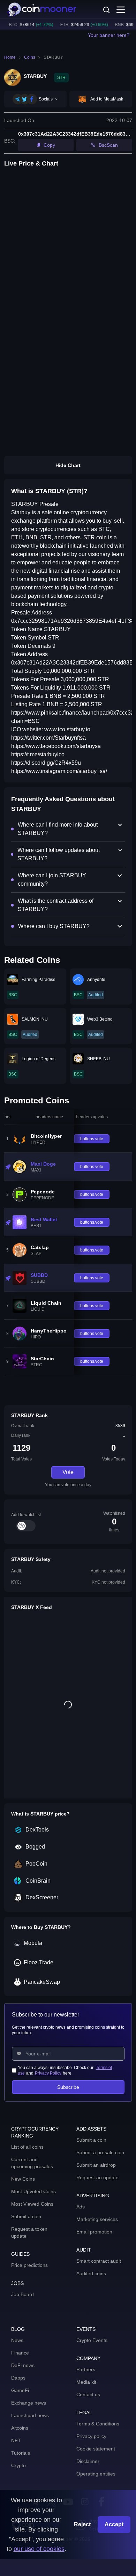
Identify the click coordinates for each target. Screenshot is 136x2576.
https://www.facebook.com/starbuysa (56, 746)
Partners (86, 2369)
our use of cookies (39, 2549)
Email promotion (94, 2232)
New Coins (23, 2179)
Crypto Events (92, 2340)
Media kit (86, 2382)
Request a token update (29, 2232)
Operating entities (96, 2474)
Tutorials (21, 2453)
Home (10, 57)
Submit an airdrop (96, 2165)
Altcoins (20, 2428)
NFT (16, 2440)
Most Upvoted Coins (33, 2191)
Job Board (22, 2294)
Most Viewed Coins (32, 2204)
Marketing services (97, 2219)
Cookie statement (96, 2449)
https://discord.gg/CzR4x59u (46, 763)
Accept (114, 2524)
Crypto (18, 2465)
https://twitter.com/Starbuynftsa (48, 738)
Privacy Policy (48, 2073)
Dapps (18, 2378)
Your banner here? (109, 35)
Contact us (88, 2394)
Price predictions (29, 2265)
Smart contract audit (99, 2261)
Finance (20, 2353)
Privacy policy (91, 2436)
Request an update (97, 2177)
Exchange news (29, 2403)
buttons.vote (92, 1139)
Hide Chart (68, 465)
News (17, 2340)
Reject (82, 2524)
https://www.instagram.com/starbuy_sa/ (59, 771)
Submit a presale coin (100, 2152)
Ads (81, 2207)
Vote (68, 1472)
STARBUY (53, 57)
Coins (30, 57)
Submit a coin (26, 2216)
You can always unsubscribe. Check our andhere (65, 2070)
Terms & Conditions (98, 2424)
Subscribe (68, 2087)
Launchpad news (30, 2415)
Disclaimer (88, 2461)
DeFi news (23, 2365)
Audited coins (91, 2273)
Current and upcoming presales (32, 2163)
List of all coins (27, 2147)
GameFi (20, 2390)
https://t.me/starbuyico (38, 754)
